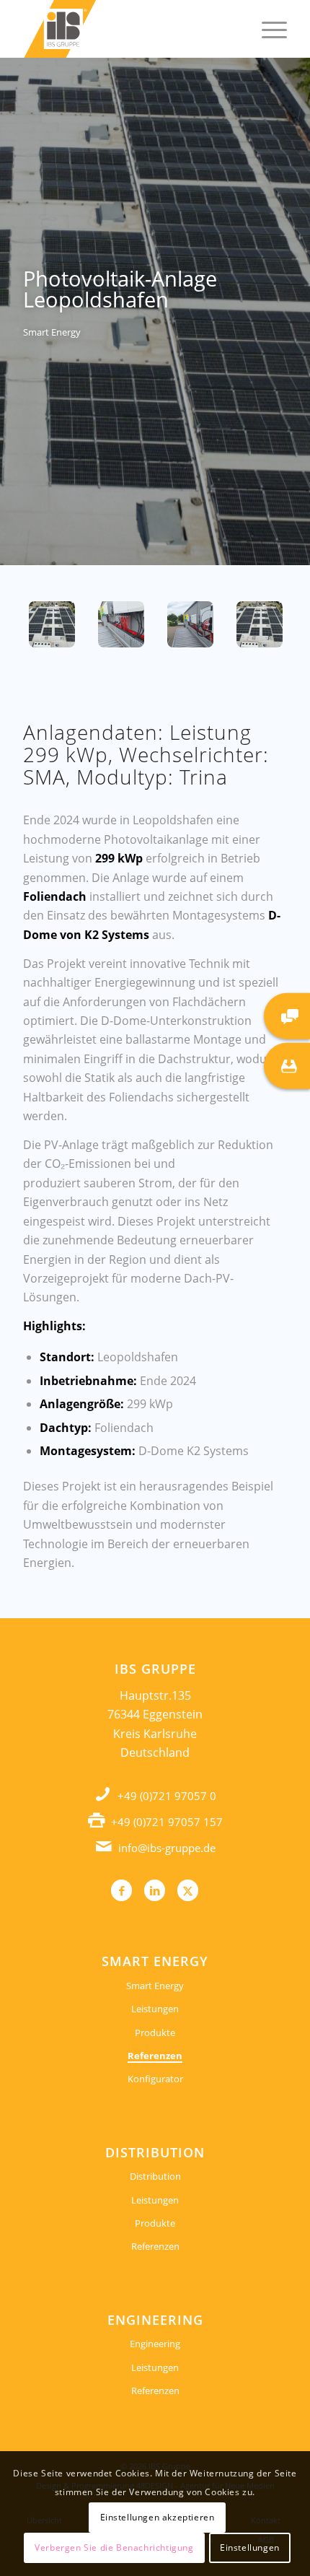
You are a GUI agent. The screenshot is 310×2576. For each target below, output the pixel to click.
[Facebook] (121, 1890)
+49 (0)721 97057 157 (167, 1822)
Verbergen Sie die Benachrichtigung (114, 2547)
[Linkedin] (155, 1890)
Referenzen (155, 2056)
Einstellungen (250, 2547)
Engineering (155, 2344)
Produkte (155, 2033)
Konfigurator (155, 2079)
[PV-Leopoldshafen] (52, 624)
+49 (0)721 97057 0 (167, 1796)
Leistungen (155, 2009)
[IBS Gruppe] (128, 29)
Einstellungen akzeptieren (158, 2517)
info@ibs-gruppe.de (167, 1848)
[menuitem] (267, 29)
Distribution (155, 2176)
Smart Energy (155, 1986)
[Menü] (267, 29)
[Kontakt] (287, 1016)
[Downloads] (287, 1065)
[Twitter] (188, 1890)
